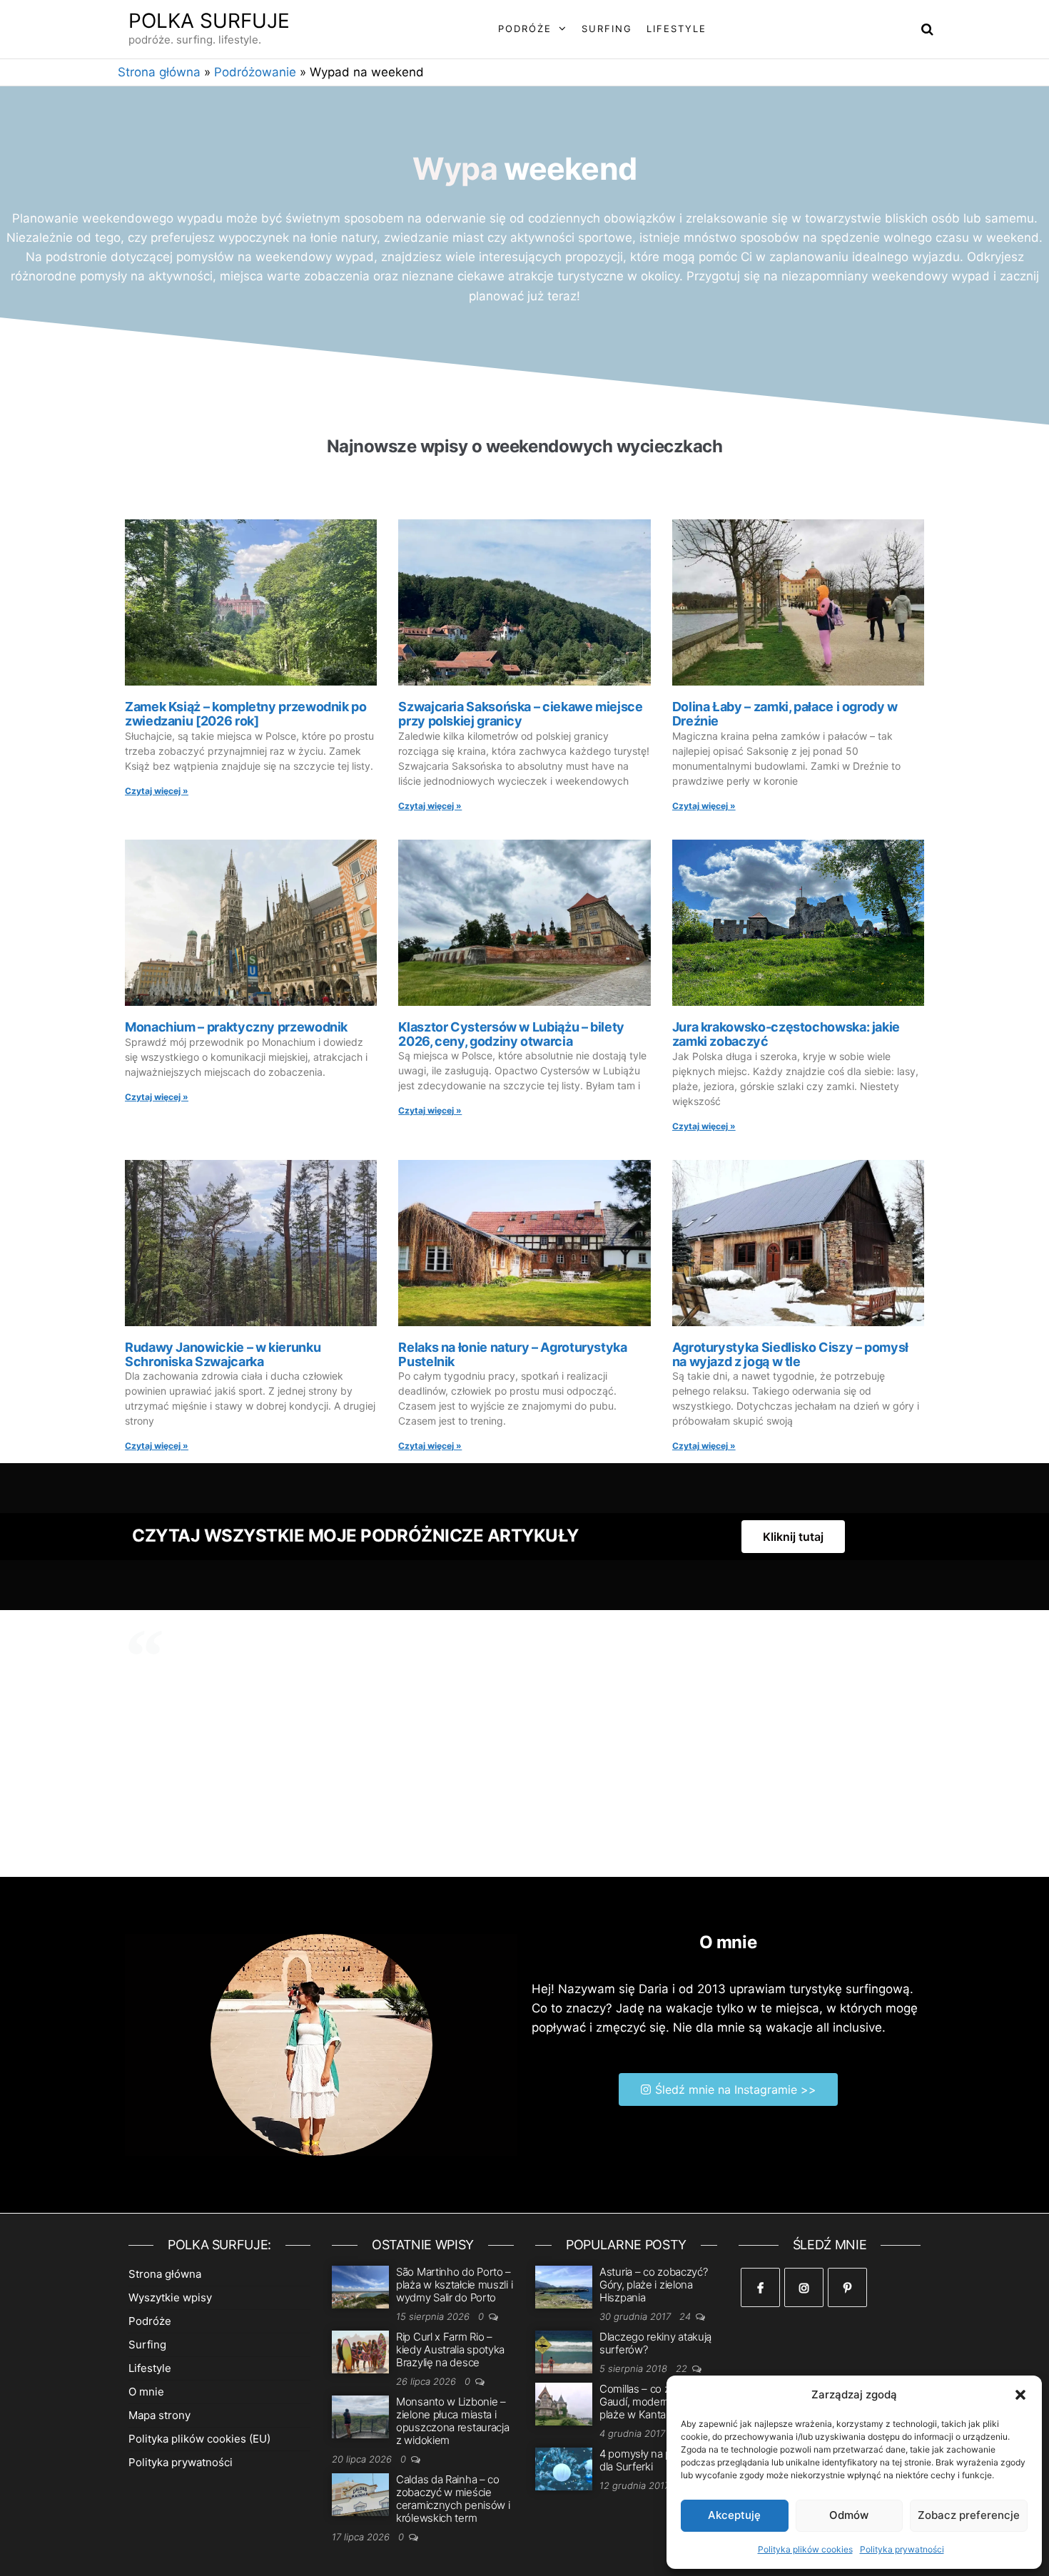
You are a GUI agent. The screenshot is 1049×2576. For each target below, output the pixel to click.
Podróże (525, 29)
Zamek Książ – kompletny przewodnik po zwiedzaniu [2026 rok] (246, 714)
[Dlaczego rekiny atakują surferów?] (564, 2351)
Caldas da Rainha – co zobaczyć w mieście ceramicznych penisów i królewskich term (453, 2499)
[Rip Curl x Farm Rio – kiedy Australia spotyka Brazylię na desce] (360, 2351)
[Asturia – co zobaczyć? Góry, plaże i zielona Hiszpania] (564, 2286)
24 (686, 2316)
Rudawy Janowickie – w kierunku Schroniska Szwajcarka (223, 1354)
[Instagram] (804, 2287)
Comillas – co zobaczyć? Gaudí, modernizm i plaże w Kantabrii (657, 2402)
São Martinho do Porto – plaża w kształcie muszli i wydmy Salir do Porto (454, 2285)
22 (683, 2368)
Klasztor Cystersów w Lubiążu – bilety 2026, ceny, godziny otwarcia (511, 1034)
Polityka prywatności (902, 2549)
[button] (1020, 2395)
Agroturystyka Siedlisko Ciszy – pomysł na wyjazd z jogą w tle (790, 1354)
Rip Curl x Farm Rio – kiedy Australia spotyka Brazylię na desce (450, 2350)
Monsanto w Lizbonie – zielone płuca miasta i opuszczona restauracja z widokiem (452, 2421)
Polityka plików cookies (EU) (199, 2439)
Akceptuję (734, 2515)
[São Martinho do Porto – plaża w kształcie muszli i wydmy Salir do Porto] (360, 2286)
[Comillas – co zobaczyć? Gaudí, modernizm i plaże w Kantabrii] (564, 2403)
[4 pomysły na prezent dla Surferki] (564, 2468)
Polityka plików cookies (805, 2549)
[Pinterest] (847, 2287)
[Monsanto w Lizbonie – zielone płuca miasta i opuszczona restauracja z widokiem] (360, 2416)
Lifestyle (676, 29)
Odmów (849, 2515)
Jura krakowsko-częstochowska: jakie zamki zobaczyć (786, 1034)
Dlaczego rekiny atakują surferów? (655, 2343)
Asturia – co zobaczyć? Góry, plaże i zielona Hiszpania (653, 2285)
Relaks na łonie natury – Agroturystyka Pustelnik (512, 1354)
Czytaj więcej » (157, 791)
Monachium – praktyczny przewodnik (236, 1027)
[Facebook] (760, 2287)
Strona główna (159, 72)
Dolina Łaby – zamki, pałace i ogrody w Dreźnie (785, 714)
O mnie (146, 2392)
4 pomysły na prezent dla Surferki (651, 2460)
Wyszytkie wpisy (170, 2297)
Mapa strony (159, 2415)
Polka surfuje (209, 21)
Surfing (607, 29)
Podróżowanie (255, 72)
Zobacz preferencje (969, 2515)
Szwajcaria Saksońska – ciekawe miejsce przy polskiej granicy (520, 714)
